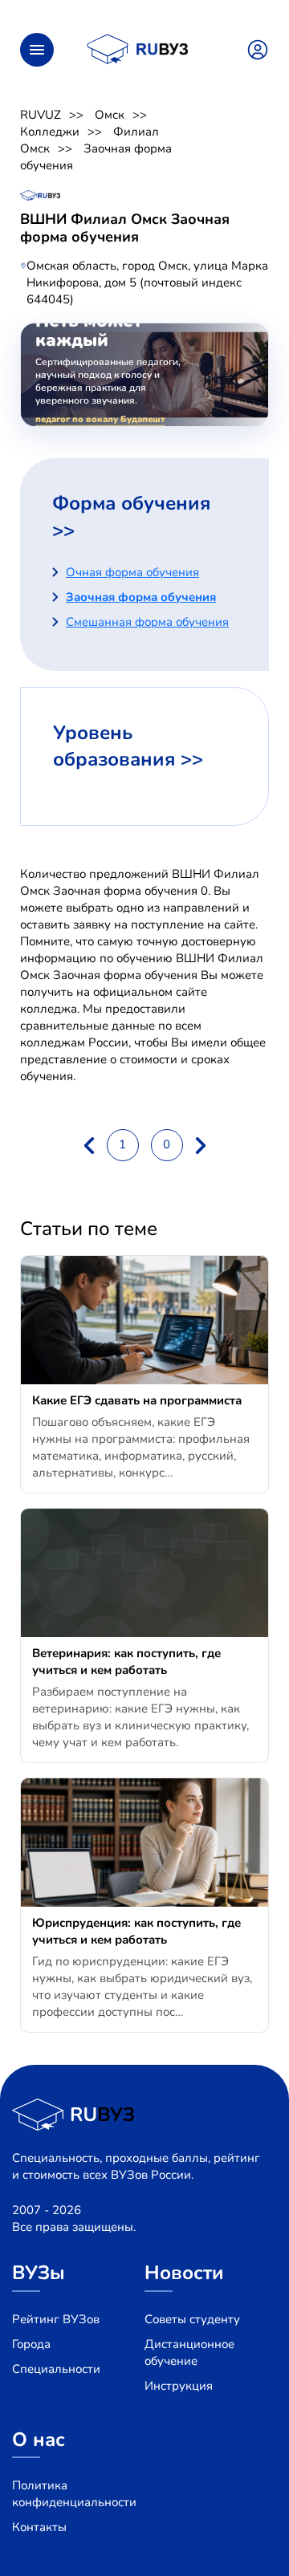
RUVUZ (41, 115)
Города (31, 2344)
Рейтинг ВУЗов (56, 2319)
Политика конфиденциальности (74, 2494)
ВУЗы (39, 2273)
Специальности (56, 2369)
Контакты (39, 2527)
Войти (258, 50)
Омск (110, 115)
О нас (39, 2440)
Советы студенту (192, 2319)
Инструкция (179, 2386)
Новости (184, 2273)
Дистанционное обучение (189, 2353)
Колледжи (50, 132)
